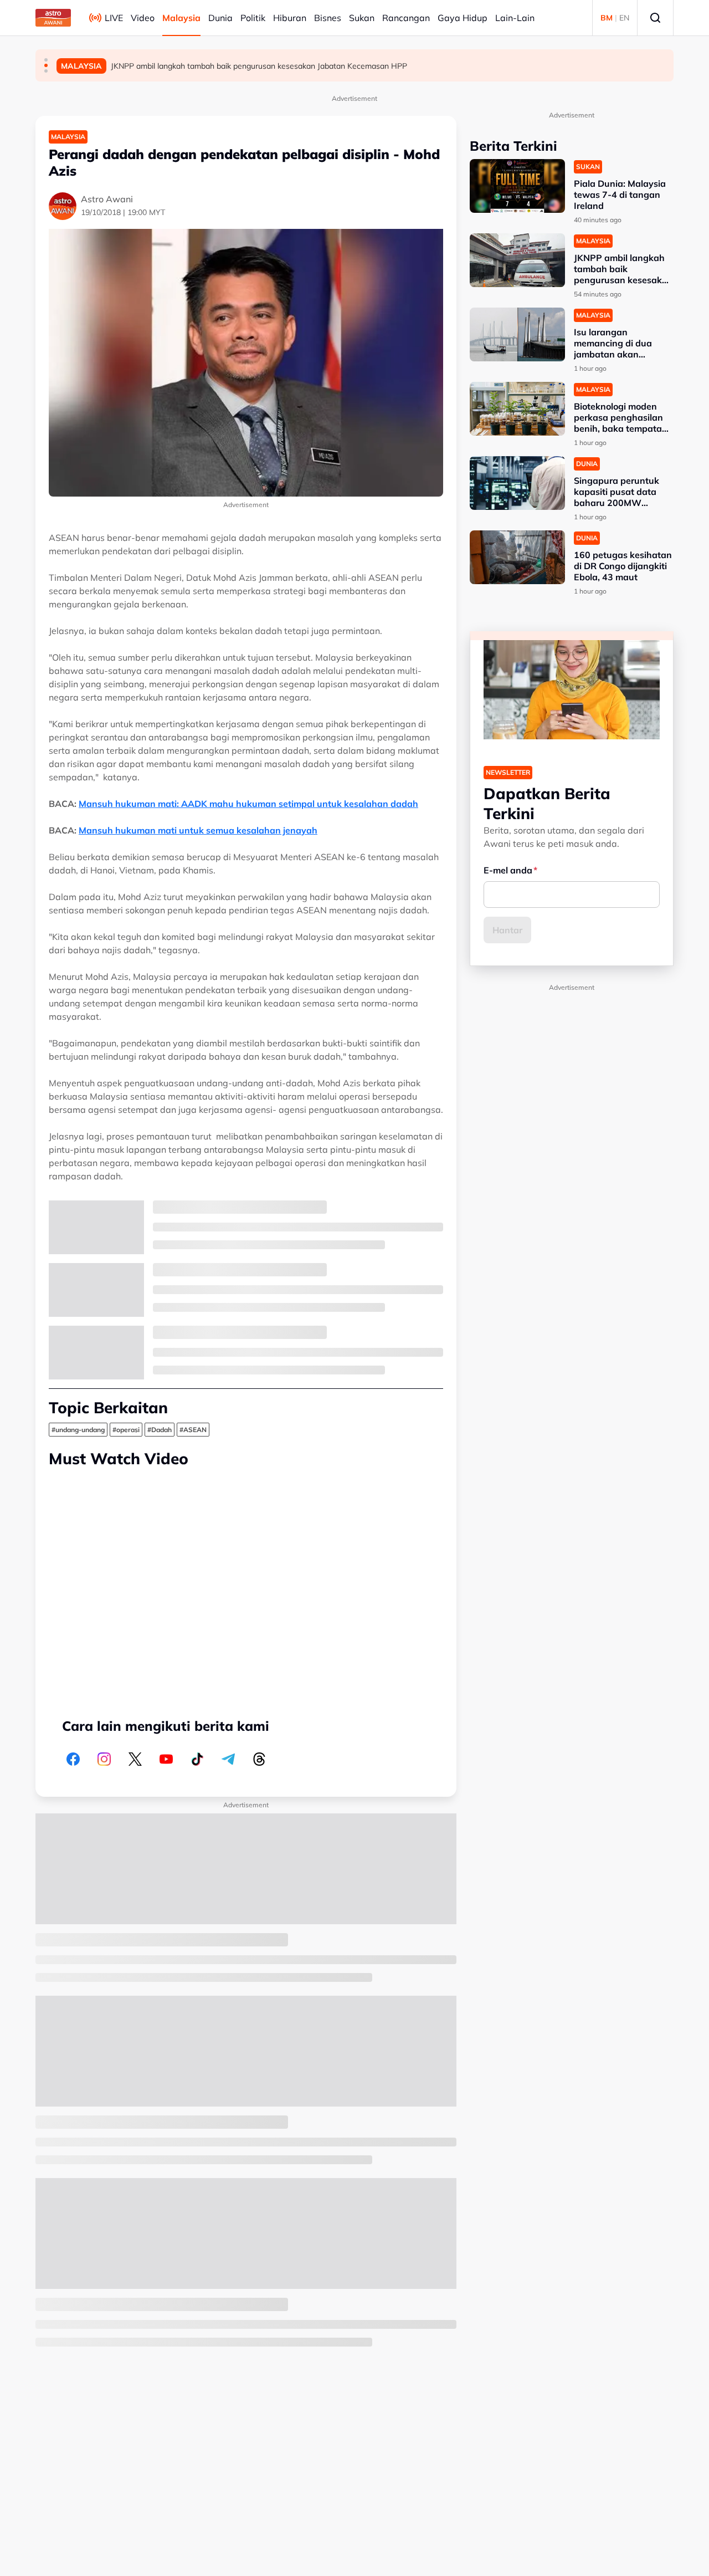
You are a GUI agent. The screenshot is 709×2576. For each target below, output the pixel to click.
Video (143, 18)
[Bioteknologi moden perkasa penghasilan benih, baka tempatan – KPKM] (517, 409)
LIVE (114, 18)
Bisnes (328, 18)
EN (624, 18)
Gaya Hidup (463, 18)
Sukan (362, 18)
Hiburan (290, 18)
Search (655, 18)
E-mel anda (508, 870)
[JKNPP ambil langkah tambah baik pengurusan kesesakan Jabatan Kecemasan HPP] (517, 260)
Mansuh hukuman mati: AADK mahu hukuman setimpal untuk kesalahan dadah (248, 804)
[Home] (53, 18)
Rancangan (406, 18)
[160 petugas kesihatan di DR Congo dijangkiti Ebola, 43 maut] (517, 557)
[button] (46, 60)
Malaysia (181, 18)
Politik (253, 18)
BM (607, 18)
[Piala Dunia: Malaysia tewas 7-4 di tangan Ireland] (517, 186)
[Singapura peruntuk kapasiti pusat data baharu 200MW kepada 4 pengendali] (517, 483)
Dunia (220, 18)
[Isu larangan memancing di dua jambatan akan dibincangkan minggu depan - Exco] (517, 334)
